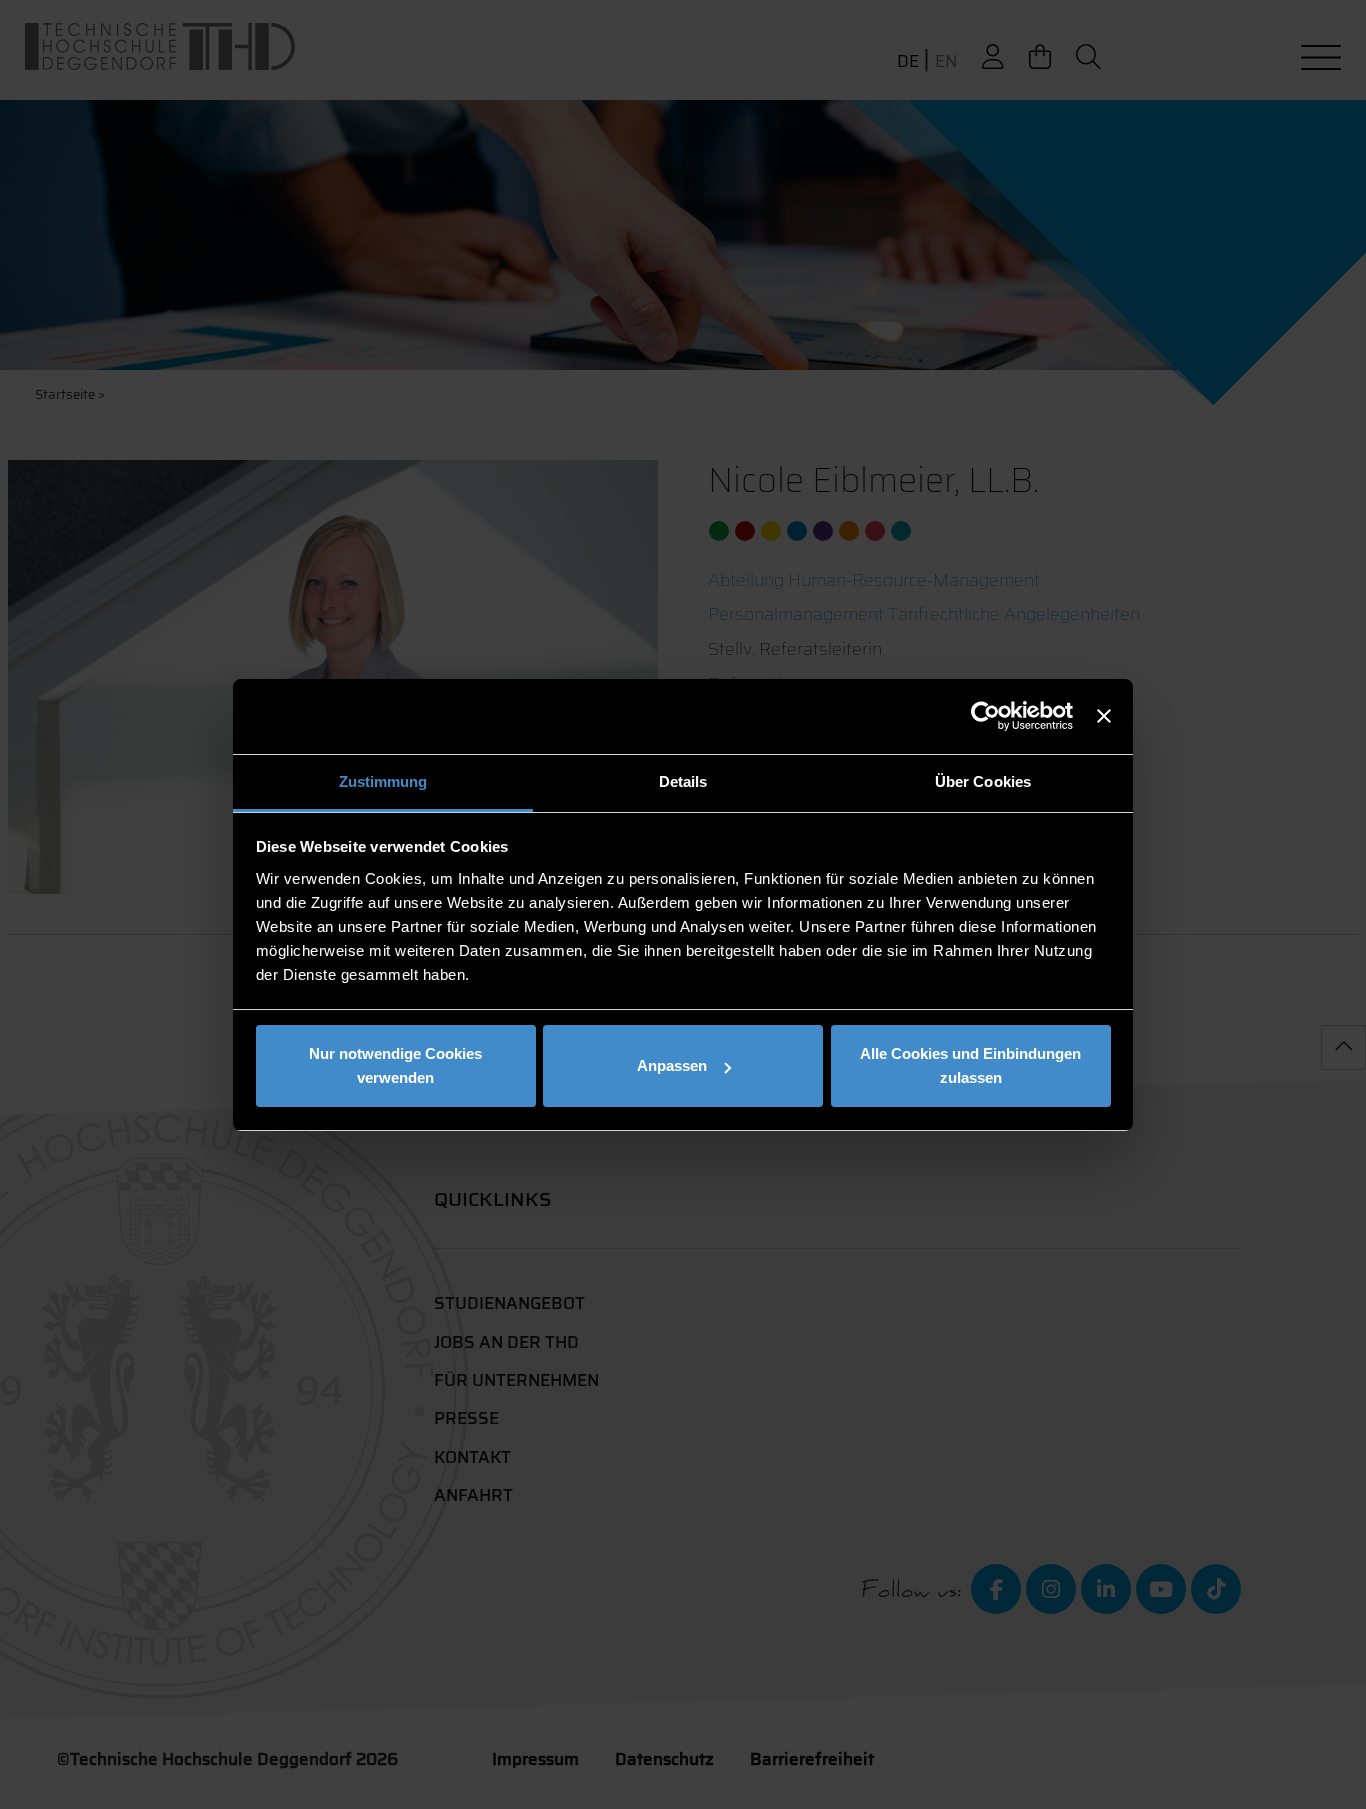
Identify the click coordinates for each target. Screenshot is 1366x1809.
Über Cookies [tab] (983, 781)
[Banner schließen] (1104, 716)
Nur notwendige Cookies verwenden (395, 1065)
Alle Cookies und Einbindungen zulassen (970, 1065)
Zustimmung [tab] (383, 781)
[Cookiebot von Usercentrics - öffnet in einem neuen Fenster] (985, 716)
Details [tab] (683, 781)
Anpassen (672, 1065)
